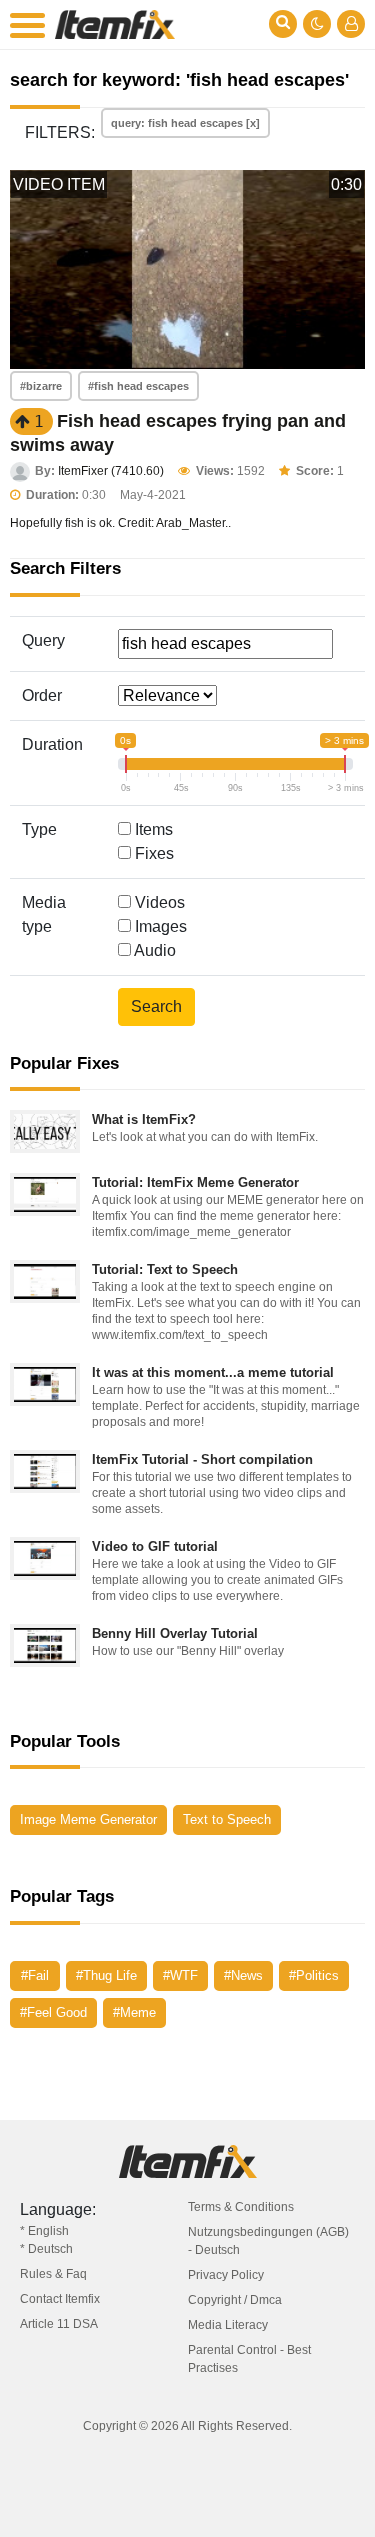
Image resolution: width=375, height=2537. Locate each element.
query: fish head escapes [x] (185, 123)
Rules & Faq (53, 2274)
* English (44, 2231)
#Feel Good (53, 2012)
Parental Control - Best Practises (249, 2359)
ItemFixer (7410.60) (111, 471)
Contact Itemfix (60, 2299)
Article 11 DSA (59, 2324)
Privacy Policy (226, 2275)
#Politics (314, 1975)
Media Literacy (228, 2325)
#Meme (134, 2012)
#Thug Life (106, 1975)
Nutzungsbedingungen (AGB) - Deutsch (268, 2241)
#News (243, 1975)
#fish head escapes (138, 386)
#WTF (180, 1975)
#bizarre (41, 386)
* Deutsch (46, 2249)
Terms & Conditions (241, 2207)
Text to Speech (227, 1819)
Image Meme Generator (88, 1819)
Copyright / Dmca (235, 2300)
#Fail (35, 1975)
